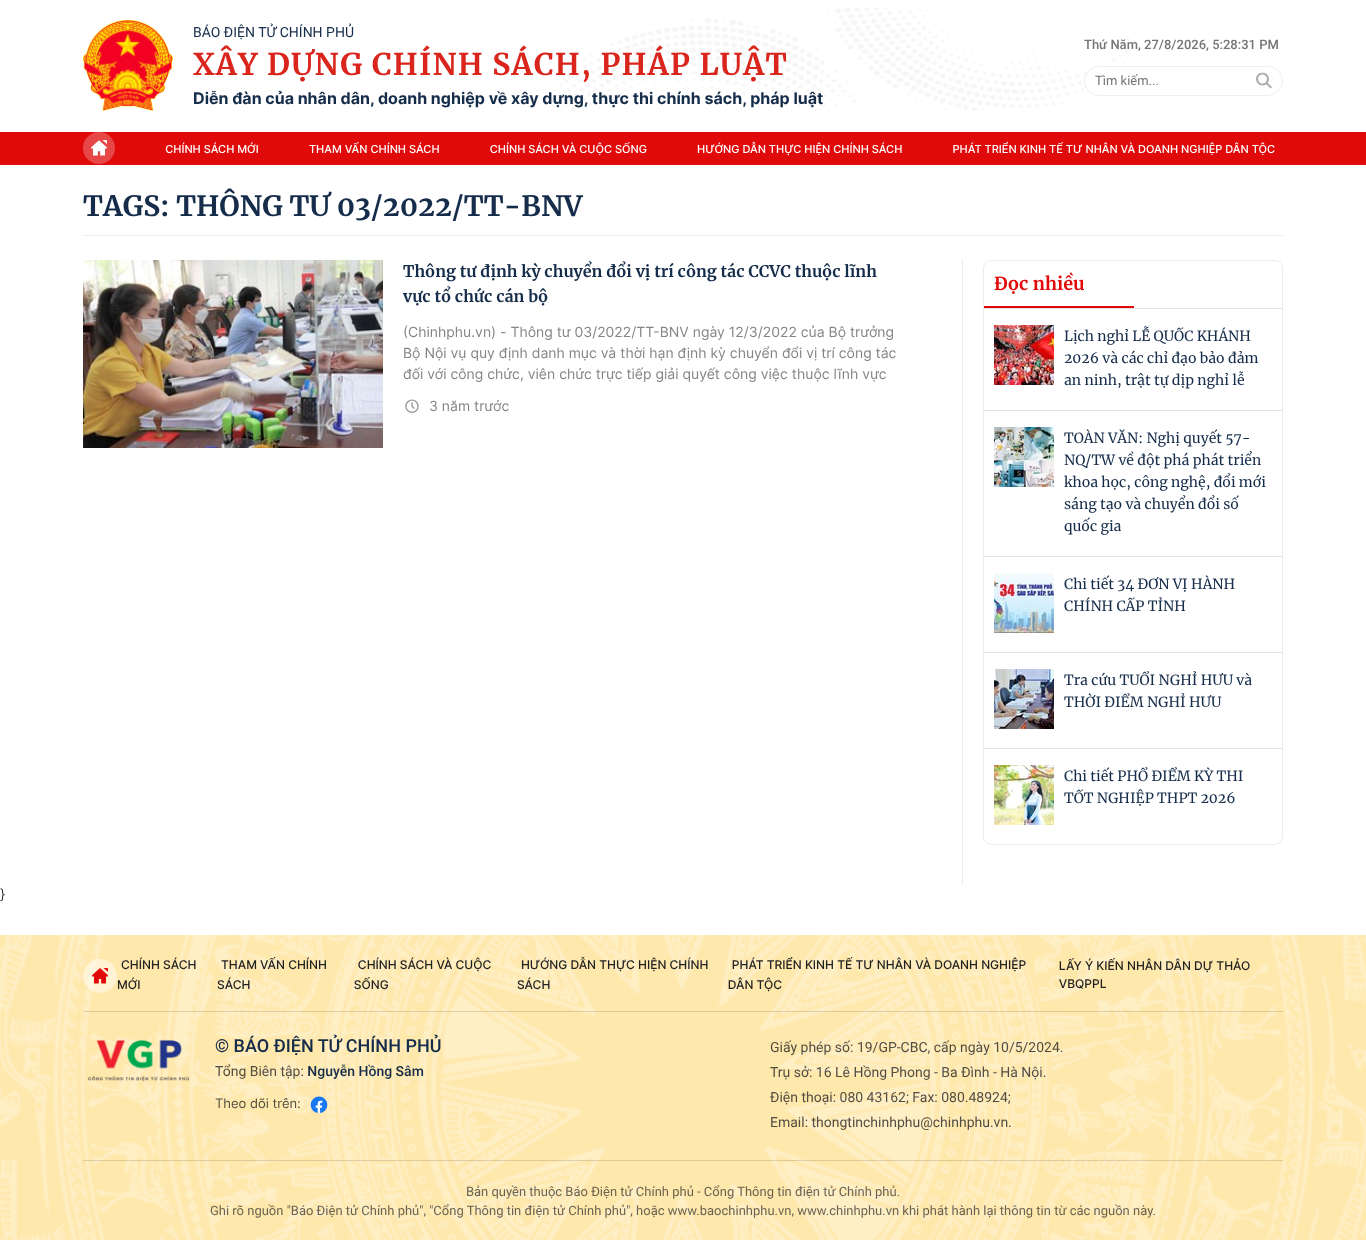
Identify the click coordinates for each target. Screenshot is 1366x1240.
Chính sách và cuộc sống (568, 149)
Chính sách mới (212, 149)
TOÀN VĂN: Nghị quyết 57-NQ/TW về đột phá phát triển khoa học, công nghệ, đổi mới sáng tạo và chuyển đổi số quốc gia (1165, 482)
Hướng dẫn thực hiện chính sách (799, 149)
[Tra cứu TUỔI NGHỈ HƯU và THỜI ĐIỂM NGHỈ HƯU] (1024, 699)
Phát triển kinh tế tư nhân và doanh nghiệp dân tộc (1114, 149)
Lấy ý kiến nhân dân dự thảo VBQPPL (1154, 974)
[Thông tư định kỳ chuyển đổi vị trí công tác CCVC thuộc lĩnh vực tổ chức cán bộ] (233, 354)
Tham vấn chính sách (374, 149)
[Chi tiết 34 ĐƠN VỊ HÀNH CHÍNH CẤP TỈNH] (1024, 603)
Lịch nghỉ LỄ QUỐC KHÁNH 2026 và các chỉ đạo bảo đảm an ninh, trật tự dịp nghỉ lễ (1161, 358)
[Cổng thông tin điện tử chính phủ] (139, 1060)
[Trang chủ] (128, 66)
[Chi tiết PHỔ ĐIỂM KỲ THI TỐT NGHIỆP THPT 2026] (1024, 795)
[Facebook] (319, 1104)
